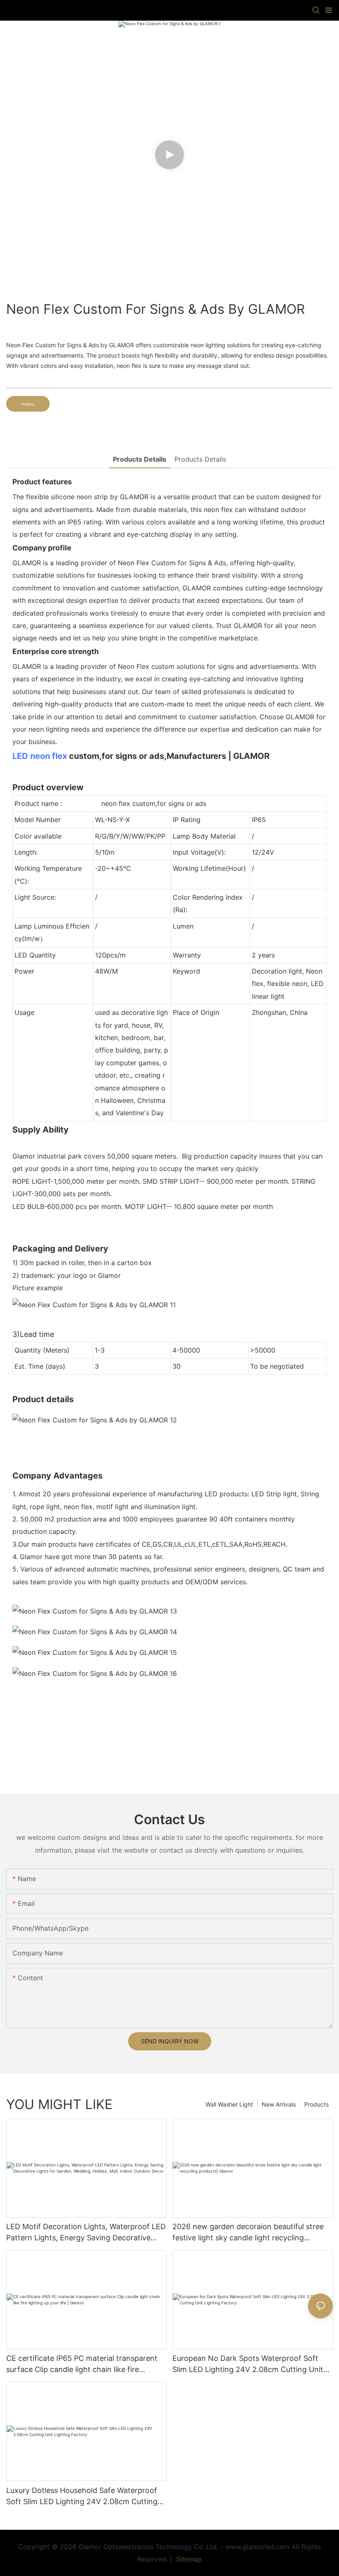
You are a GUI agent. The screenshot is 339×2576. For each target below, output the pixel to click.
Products (316, 2104)
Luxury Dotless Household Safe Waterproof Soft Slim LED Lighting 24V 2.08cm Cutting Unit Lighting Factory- (82, 2497)
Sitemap (188, 2559)
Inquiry (28, 404)
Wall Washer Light (229, 2104)
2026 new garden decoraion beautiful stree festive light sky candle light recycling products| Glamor (248, 2233)
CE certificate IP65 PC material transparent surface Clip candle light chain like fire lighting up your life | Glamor (82, 2364)
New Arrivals (279, 2104)
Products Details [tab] (140, 459)
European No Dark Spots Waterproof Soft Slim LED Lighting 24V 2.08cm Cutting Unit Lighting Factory (248, 2364)
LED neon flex (40, 756)
